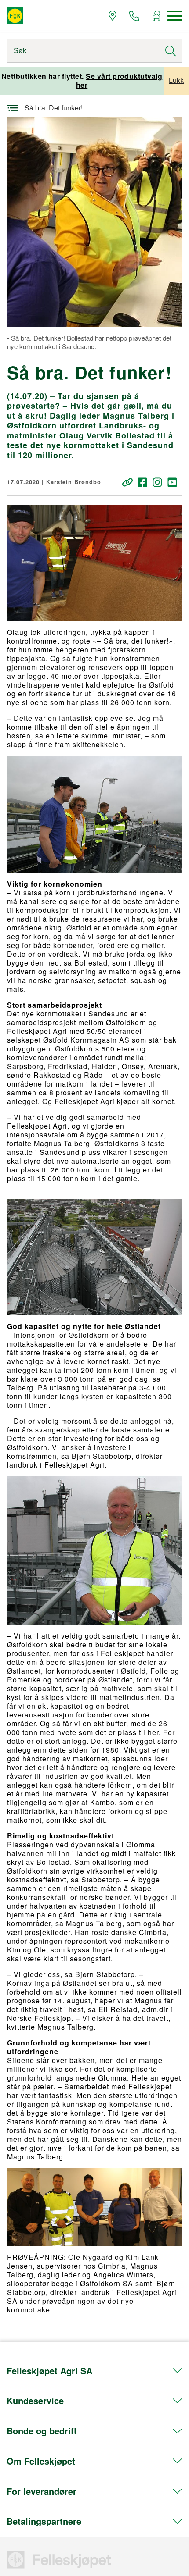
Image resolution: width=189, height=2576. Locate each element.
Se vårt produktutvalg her (119, 80)
